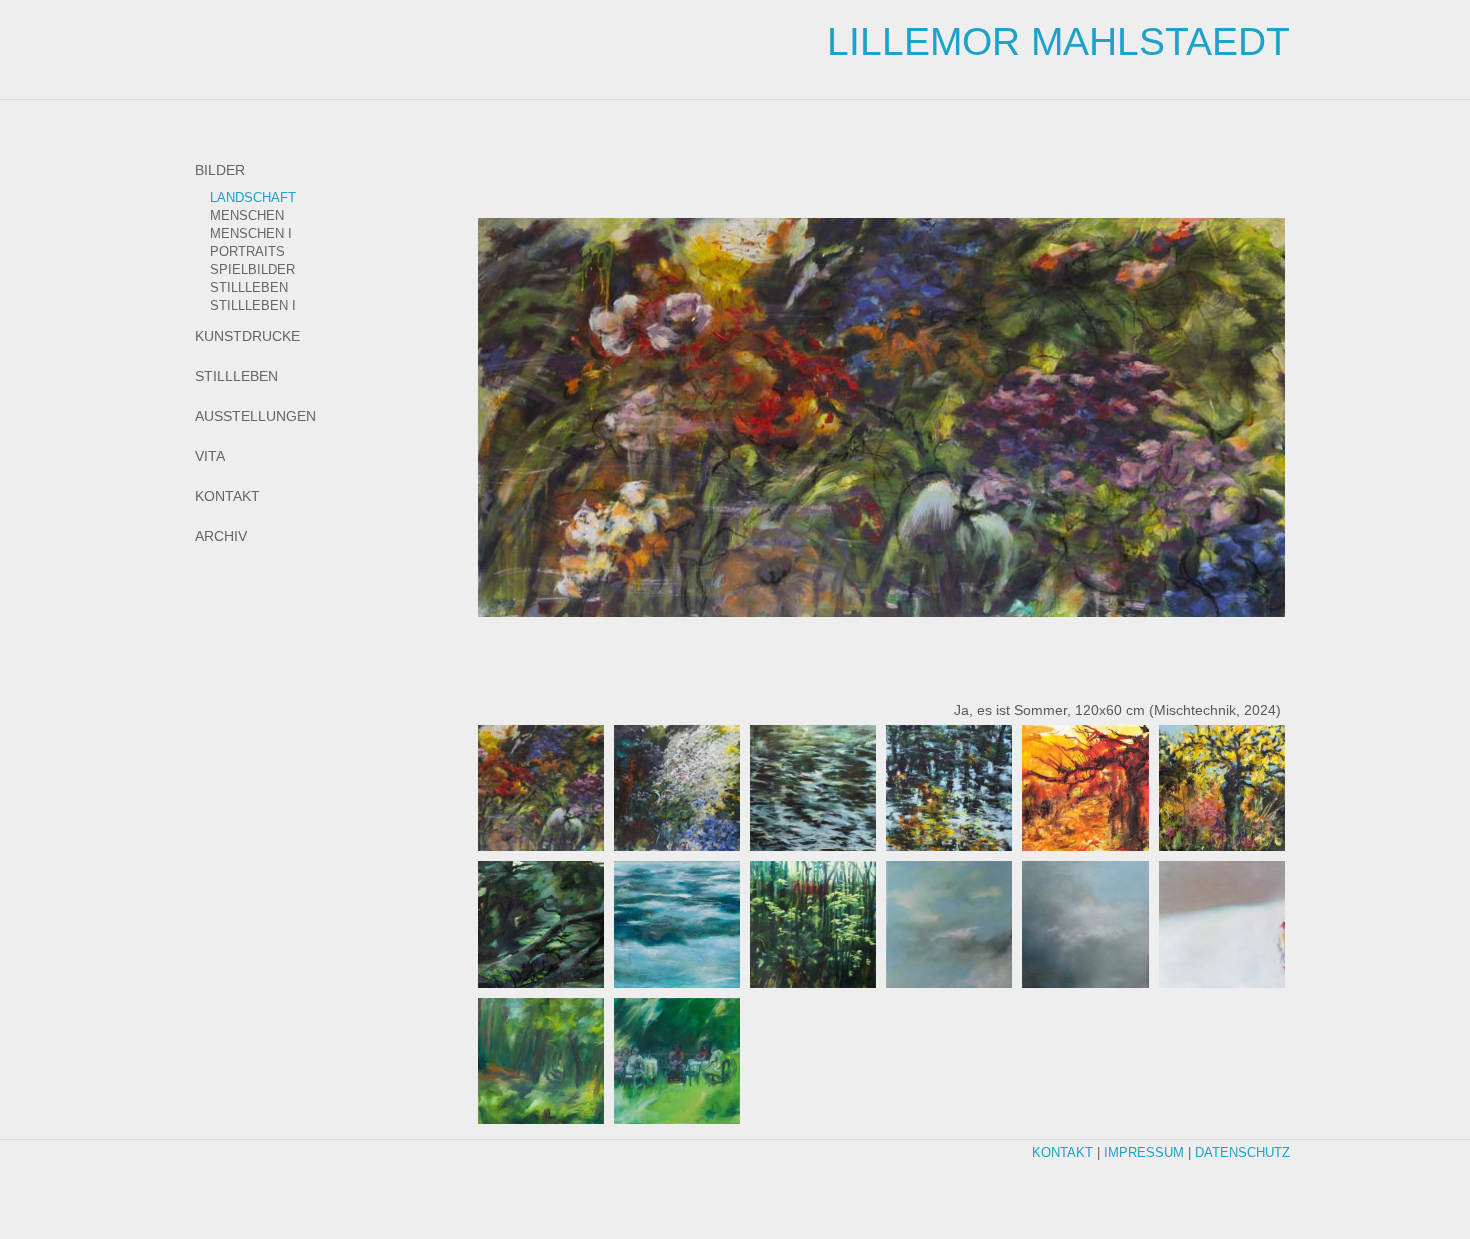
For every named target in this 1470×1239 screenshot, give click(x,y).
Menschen (247, 216)
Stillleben (249, 288)
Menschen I (251, 234)
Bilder (220, 170)
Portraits (247, 252)
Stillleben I (253, 306)
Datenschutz (1242, 1153)
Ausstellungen (255, 416)
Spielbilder (252, 270)
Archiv (221, 536)
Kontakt (227, 496)
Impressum (1144, 1153)
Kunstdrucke (247, 336)
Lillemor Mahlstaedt (1058, 41)
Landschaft (253, 198)
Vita (210, 456)
